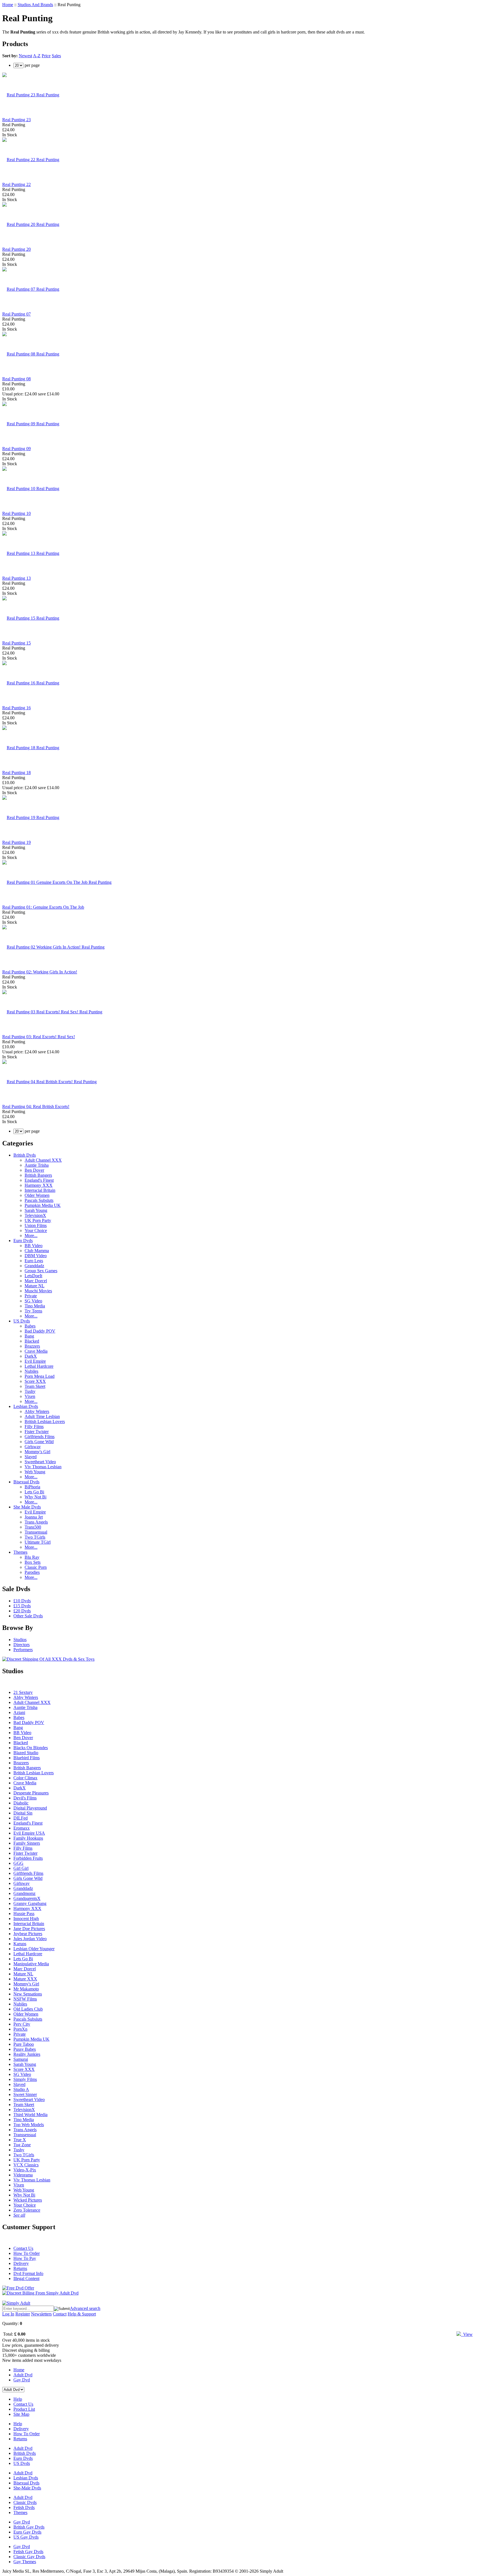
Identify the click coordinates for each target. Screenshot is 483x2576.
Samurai (21, 2059)
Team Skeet (35, 1386)
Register (23, 2314)
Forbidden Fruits (28, 1858)
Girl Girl (21, 1868)
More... (31, 1236)
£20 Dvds (22, 1611)
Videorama (23, 2175)
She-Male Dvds (27, 2488)
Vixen (30, 1396)
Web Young (35, 1472)
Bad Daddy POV (40, 1331)
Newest (25, 56)
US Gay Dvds (26, 2537)
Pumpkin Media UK (43, 1205)
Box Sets (33, 1562)
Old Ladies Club (28, 2009)
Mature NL (35, 1286)
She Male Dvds (27, 1507)
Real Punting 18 (16, 773)
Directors (22, 1645)
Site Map (21, 2414)
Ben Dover (34, 1170)
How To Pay (25, 2258)
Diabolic (21, 1803)
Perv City (22, 2024)
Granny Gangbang (30, 1903)
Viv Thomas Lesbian (43, 1467)
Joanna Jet (34, 1517)
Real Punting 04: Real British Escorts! (36, 1106)
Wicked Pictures (28, 2200)
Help (18, 2399)
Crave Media (36, 1351)
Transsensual (36, 1532)
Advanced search (85, 2308)
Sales (56, 56)
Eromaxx (22, 1828)
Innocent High (26, 1919)
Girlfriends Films (40, 1437)
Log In (8, 2314)
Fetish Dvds (24, 2507)
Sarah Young (36, 1210)
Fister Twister (37, 1432)
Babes (30, 1326)
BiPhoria (32, 1487)
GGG (18, 1863)
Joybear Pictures (28, 1934)
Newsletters (41, 2314)
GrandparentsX (27, 1898)
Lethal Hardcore (39, 1366)
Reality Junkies (27, 2054)
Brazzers (32, 1346)
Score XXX (35, 1381)
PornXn (20, 2029)
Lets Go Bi (34, 1492)
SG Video (33, 1301)
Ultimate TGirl (38, 1542)
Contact (60, 2314)
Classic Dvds (25, 2502)
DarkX (31, 1356)
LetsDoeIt (33, 1276)
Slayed (31, 1457)
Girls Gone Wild (39, 1442)
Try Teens (33, 1311)
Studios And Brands (35, 5)
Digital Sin (23, 1813)
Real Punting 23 (16, 120)
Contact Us (23, 2248)
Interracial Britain (40, 1190)
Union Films (36, 1225)
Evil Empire (35, 1361)
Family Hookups (28, 1838)
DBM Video (36, 1256)
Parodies (32, 1572)
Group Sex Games (41, 1271)
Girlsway (33, 1447)
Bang (29, 1336)
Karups (20, 1944)
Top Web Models (29, 2125)
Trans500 (33, 1527)
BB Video (34, 1246)
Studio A (21, 2089)
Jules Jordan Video (30, 1939)
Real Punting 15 (16, 643)
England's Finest (39, 1180)
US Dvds (22, 1321)
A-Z (37, 56)
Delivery (21, 2263)
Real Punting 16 (16, 708)
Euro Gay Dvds (27, 2532)
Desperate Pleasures (31, 1793)
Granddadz (34, 1266)
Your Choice (36, 1230)
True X (20, 2140)
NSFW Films (25, 1999)
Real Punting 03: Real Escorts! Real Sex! (39, 1037)
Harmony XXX (39, 1185)
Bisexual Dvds (26, 1482)
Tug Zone (22, 2145)
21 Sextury (23, 1692)
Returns (20, 2268)
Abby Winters (37, 1411)
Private (31, 1296)
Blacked (32, 1341)
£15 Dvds (22, 1606)
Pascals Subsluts (39, 1200)
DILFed (21, 1818)
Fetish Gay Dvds (28, 2552)
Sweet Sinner (25, 2094)
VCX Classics (26, 2165)
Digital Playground (30, 1808)
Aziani (19, 1712)
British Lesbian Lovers (45, 1421)
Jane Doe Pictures (29, 1929)
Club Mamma (37, 1251)
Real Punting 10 (16, 513)
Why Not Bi (35, 1497)
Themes (20, 1552)
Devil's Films (25, 1798)
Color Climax (25, 1778)
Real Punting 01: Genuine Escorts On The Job (43, 907)
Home (8, 5)
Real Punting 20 (16, 249)
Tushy (30, 1391)
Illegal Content (26, 2278)
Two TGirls (35, 1537)
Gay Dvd (22, 2380)
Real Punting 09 (16, 449)
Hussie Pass (24, 1914)
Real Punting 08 (16, 379)
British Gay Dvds (29, 2527)
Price (46, 56)
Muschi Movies (38, 1291)
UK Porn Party (38, 1220)
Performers (23, 1650)
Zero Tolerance (27, 2210)
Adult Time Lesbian (42, 1416)
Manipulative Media (31, 1964)
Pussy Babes (25, 2049)
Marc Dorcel (36, 1281)
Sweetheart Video (40, 1462)
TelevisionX (35, 1215)
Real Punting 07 (16, 314)
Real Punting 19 (16, 842)
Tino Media (35, 1306)
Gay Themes (25, 2562)
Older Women (37, 1195)
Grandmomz (24, 1893)
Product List (24, 2409)
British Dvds (25, 1155)
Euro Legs (34, 1261)
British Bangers (38, 1175)
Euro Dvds (23, 1241)
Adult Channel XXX (43, 1160)
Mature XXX (25, 1979)
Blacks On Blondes (31, 1748)
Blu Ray (32, 1557)
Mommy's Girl (37, 1452)
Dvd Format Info (28, 2273)
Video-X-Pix (25, 2170)
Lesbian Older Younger (34, 1949)
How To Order (27, 2253)
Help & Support (82, 2314)
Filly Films (34, 1427)
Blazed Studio (26, 1753)
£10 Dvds (22, 1601)
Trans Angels (36, 1522)
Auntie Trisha (37, 1165)
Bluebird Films (27, 1758)
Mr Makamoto (26, 1989)
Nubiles (31, 1371)
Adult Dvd (23, 2375)
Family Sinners (27, 1843)
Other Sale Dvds (28, 1616)
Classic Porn (36, 1567)
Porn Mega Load (40, 1376)
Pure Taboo (24, 2044)
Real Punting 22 (16, 184)
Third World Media (30, 2115)
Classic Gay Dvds (29, 2557)
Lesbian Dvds (26, 1406)
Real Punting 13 (16, 578)
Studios (20, 1640)
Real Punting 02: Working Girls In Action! (40, 972)
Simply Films (25, 2079)
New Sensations (28, 1994)
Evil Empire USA (29, 1833)
